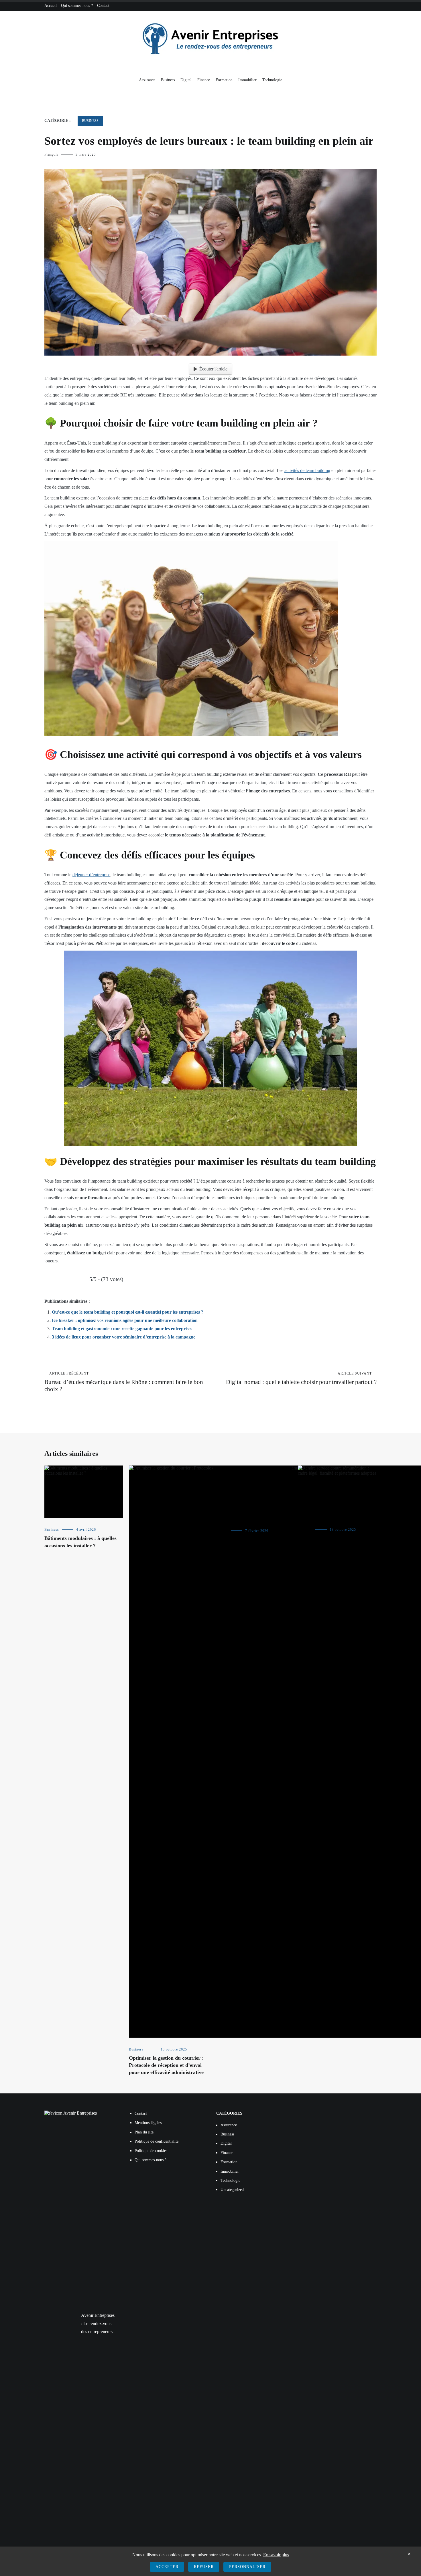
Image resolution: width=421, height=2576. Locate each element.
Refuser (204, 2567)
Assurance (147, 80)
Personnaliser (247, 2567)
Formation (224, 80)
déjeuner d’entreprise (91, 875)
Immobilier (247, 80)
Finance (204, 80)
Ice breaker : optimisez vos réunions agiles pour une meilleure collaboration (125, 1320)
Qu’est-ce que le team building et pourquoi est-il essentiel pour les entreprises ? (128, 1312)
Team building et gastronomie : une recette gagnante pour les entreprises (122, 1329)
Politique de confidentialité (157, 2141)
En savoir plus (276, 2555)
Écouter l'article (213, 369)
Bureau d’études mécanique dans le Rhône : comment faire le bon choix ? (124, 1382)
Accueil (51, 6)
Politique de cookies (151, 2150)
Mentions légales (148, 2123)
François (51, 154)
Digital (186, 80)
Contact (103, 6)
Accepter (167, 2567)
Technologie (272, 80)
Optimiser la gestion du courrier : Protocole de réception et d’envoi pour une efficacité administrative (166, 2065)
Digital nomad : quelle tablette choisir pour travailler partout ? (301, 1378)
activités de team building (307, 470)
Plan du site (144, 2132)
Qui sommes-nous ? (77, 6)
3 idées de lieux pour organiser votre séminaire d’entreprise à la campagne (124, 1337)
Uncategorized (232, 2190)
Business (168, 80)
